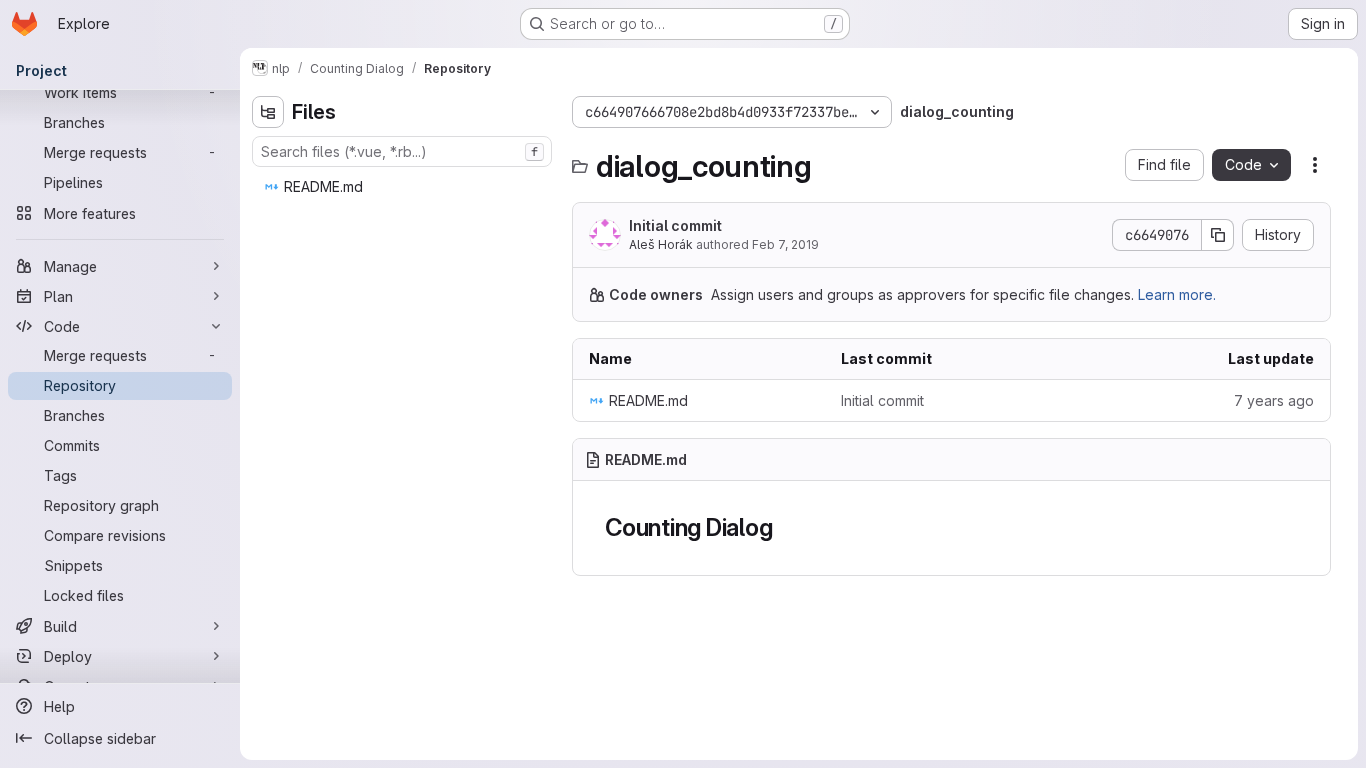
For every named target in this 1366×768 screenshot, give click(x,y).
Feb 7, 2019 (785, 244)
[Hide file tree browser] (268, 112)
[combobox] (402, 151)
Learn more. (1177, 294)
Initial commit (675, 225)
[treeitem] (404, 187)
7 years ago (1274, 400)
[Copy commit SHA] (1218, 235)
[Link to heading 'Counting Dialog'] (785, 527)
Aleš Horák (661, 244)
